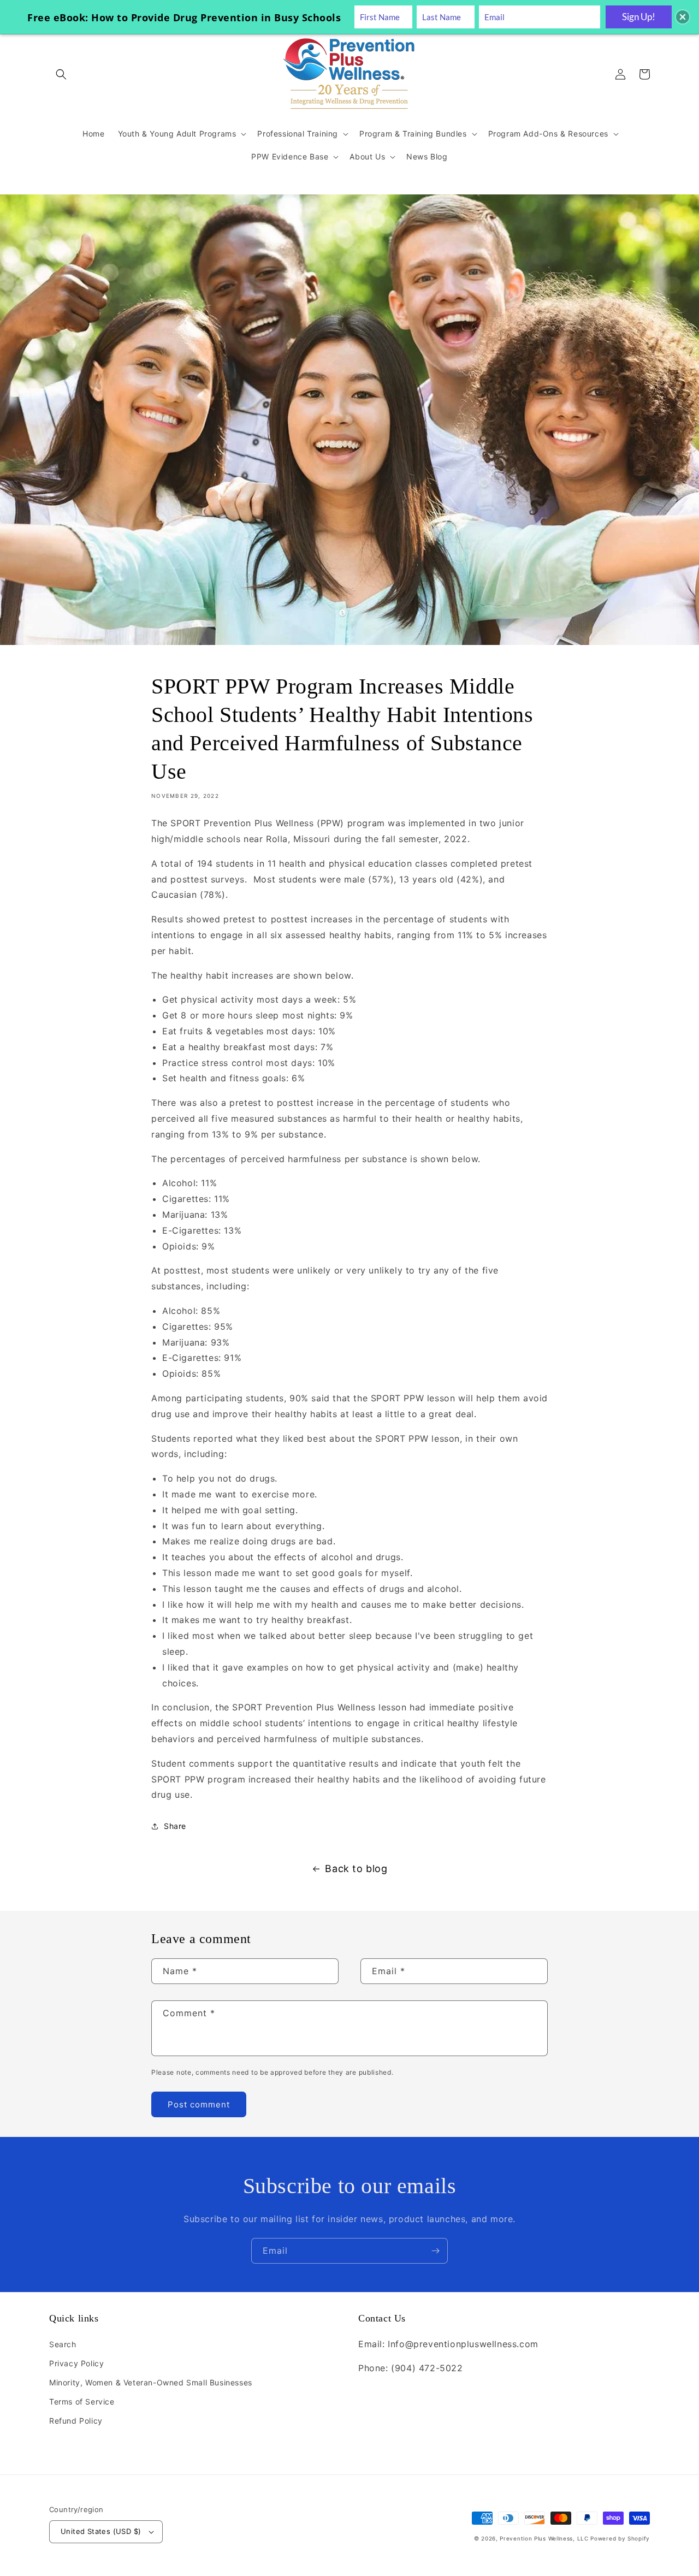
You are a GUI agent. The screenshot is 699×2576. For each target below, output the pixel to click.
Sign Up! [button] (639, 17)
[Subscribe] (435, 2251)
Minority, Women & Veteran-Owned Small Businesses (151, 2382)
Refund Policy (76, 2421)
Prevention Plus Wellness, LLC (544, 2538)
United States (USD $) (101, 2531)
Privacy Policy (76, 2363)
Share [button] (175, 1826)
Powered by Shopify (620, 2538)
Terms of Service (82, 2402)
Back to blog (356, 1869)
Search (63, 2344)
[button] (61, 74)
